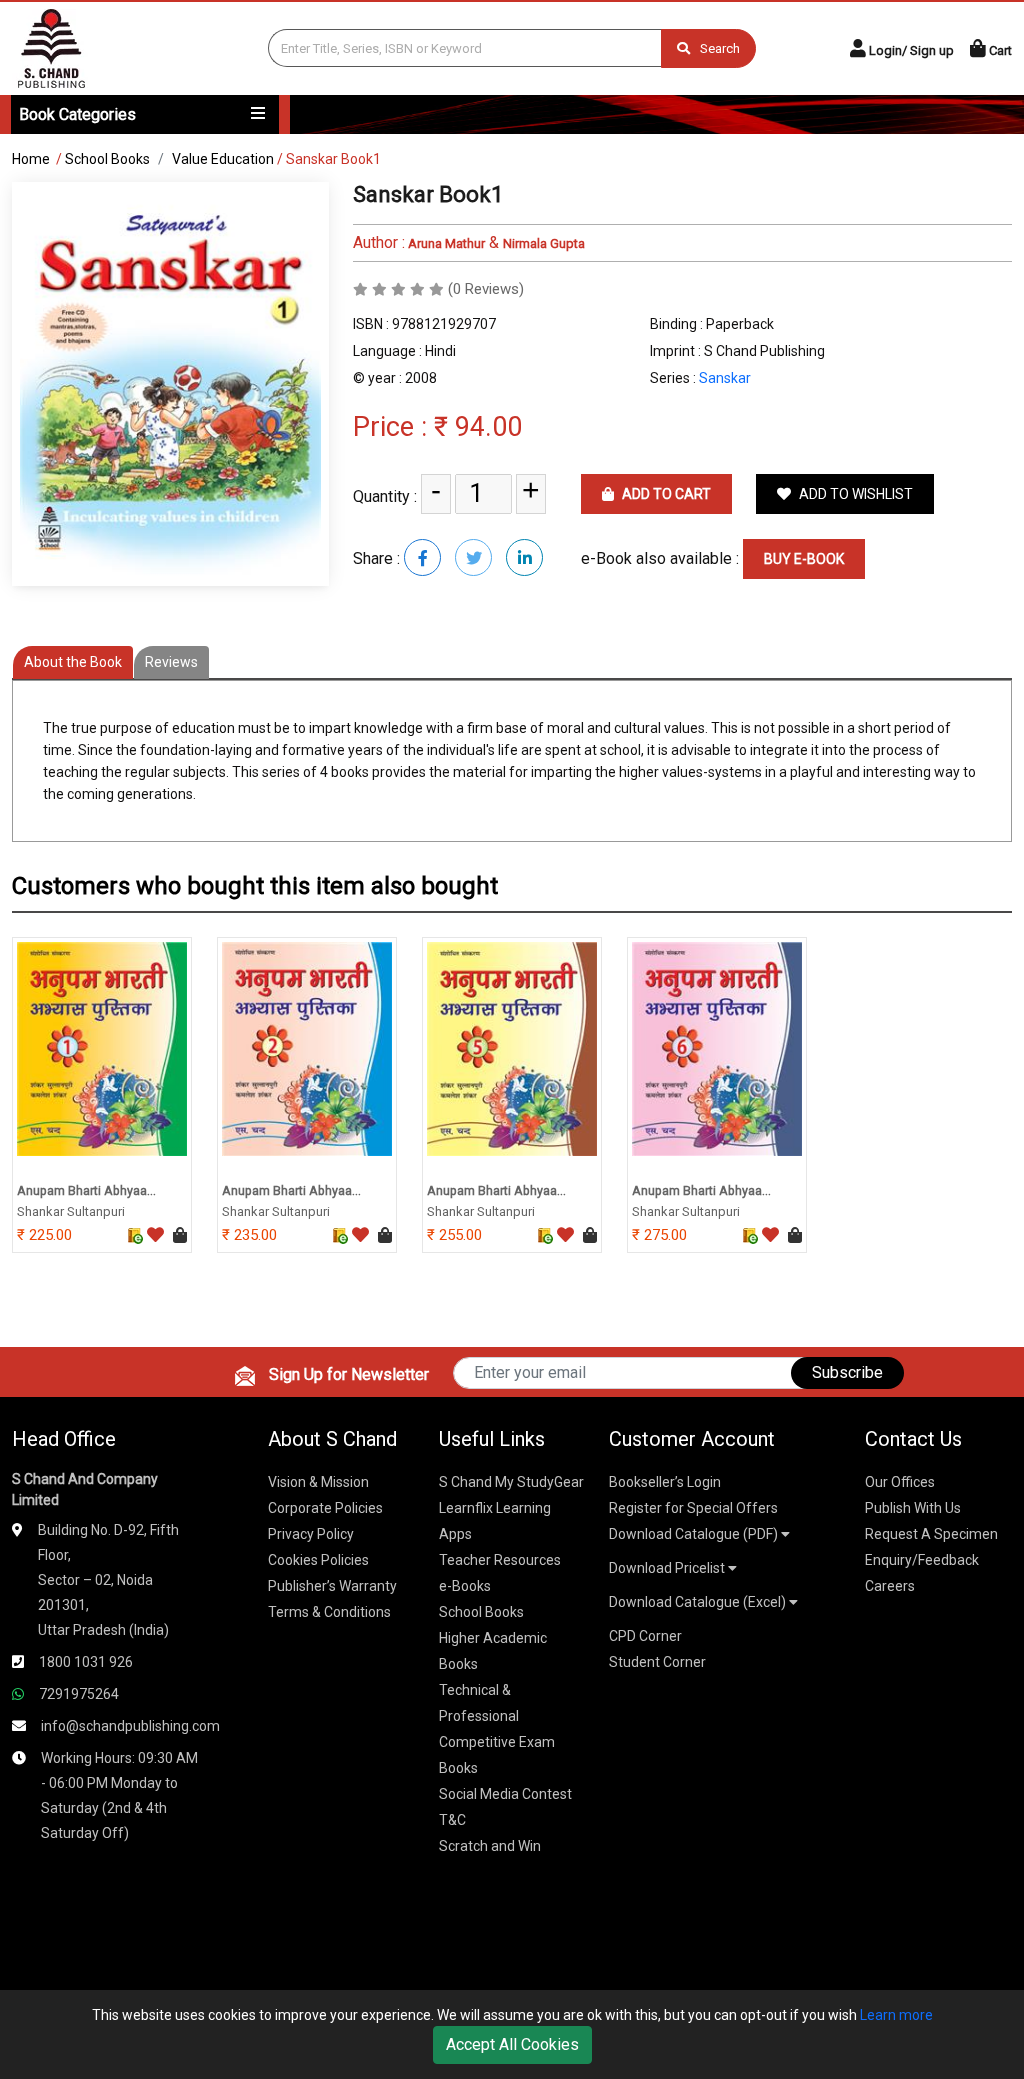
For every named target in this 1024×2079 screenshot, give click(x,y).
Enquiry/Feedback (922, 1560)
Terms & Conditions (329, 1612)
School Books (107, 159)
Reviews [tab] (171, 662)
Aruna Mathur (445, 243)
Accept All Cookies (512, 2044)
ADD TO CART (665, 494)
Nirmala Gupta (544, 243)
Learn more (896, 2015)
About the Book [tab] (73, 662)
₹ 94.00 (478, 427)
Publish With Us (913, 1508)
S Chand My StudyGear (511, 1482)
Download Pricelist (668, 1568)
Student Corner (657, 1662)
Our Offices (900, 1482)
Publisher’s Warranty (332, 1586)
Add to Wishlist (854, 494)
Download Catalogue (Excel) (699, 1602)
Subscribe (847, 1372)
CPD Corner (645, 1636)
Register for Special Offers (693, 1508)
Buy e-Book (804, 559)
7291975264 (79, 1694)
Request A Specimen (931, 1534)
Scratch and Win (490, 1846)
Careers (890, 1586)
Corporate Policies (325, 1508)
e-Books (465, 1586)
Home (31, 159)
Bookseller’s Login (665, 1482)
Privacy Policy (311, 1534)
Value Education (223, 159)
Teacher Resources (500, 1560)
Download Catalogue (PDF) (695, 1534)
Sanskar (725, 378)
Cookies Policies (318, 1560)
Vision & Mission (318, 1482)
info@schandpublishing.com (130, 1726)
